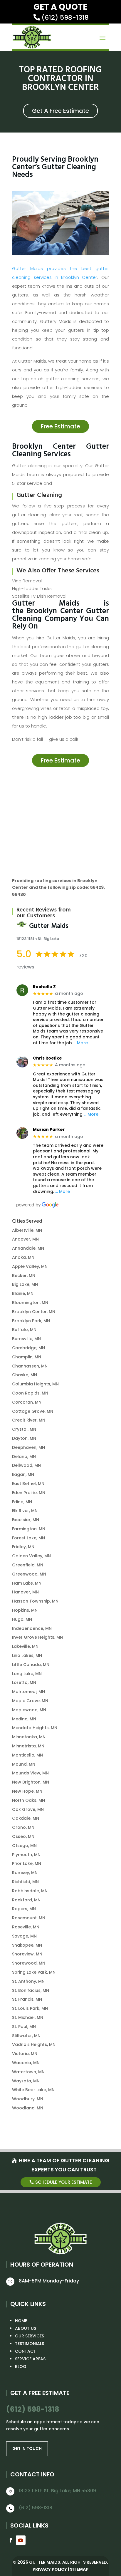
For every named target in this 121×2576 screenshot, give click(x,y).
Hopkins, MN (25, 1610)
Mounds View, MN (30, 1773)
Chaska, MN (25, 1375)
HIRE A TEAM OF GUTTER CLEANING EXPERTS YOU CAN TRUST (64, 2165)
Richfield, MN (25, 1882)
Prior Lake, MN (27, 1863)
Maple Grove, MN (30, 1701)
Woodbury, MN (28, 2099)
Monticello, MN (27, 1755)
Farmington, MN (29, 1529)
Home (21, 2321)
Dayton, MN (24, 1438)
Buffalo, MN (24, 1330)
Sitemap (79, 2569)
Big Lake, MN (25, 1284)
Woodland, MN (28, 2108)
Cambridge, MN (28, 1348)
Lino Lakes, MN (27, 1655)
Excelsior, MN (26, 1520)
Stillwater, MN (26, 2036)
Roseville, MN (26, 1927)
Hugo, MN (22, 1619)
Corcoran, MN (27, 1402)
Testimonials (30, 2344)
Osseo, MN (23, 1836)
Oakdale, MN (26, 1818)
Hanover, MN (25, 1592)
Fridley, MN (23, 1547)
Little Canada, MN (31, 1665)
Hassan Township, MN (35, 1601)
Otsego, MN (24, 1846)
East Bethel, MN (28, 1484)
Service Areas (30, 2359)
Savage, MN (24, 1936)
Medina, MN (24, 1719)
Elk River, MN (25, 1511)
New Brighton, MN (31, 1782)
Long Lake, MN (27, 1674)
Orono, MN (23, 1827)
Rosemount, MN (29, 1918)
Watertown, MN (28, 2072)
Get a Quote (60, 7)
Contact (26, 2351)
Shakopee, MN (27, 1945)
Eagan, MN (23, 1474)
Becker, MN (24, 1276)
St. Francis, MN (27, 1999)
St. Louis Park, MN (30, 2008)
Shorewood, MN (29, 1963)
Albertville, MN (27, 1230)
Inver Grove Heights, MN (37, 1637)
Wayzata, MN (26, 2081)
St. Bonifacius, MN (31, 1990)
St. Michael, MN (28, 2017)
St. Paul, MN (24, 2027)
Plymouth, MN (26, 1855)
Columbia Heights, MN (35, 1384)
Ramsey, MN (25, 1873)
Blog (21, 2366)
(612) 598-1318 (65, 17)
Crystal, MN (24, 1429)
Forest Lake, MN (28, 1538)
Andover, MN (25, 1239)
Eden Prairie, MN (29, 1493)
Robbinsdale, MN (30, 1891)
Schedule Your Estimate (64, 2182)
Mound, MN (24, 1764)
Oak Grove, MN (28, 1809)
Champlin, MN (27, 1357)
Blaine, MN (23, 1293)
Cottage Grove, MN (33, 1411)
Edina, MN (22, 1502)
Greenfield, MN (28, 1565)
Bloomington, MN (30, 1303)
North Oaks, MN (28, 1800)
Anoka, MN (23, 1257)
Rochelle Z (44, 987)
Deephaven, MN (28, 1447)
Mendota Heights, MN (35, 1728)
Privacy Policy (50, 2569)
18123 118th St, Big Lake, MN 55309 (57, 2491)
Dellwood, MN (26, 1465)
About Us (26, 2328)
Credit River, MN (29, 1420)
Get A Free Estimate (60, 111)
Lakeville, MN (25, 1646)
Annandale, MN (28, 1248)
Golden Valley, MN (31, 1556)
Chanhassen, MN (30, 1366)
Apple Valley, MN (30, 1266)
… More (80, 1043)
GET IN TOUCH (27, 2448)
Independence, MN (32, 1628)
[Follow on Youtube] (21, 2540)
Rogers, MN (24, 1909)
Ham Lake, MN (27, 1583)
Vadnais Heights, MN (34, 2044)
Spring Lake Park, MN (34, 1972)
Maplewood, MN (29, 1710)
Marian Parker (49, 1130)
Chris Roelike (47, 1058)
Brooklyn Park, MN (31, 1321)
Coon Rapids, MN (30, 1393)
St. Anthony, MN (28, 1981)
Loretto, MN (24, 1682)
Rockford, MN (26, 1900)
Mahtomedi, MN (28, 1692)
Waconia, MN (26, 2063)
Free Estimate (60, 426)
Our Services (30, 2336)
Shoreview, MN (27, 1954)
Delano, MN (24, 1457)
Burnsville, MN (26, 1339)
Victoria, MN (25, 2054)
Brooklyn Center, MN (34, 1312)
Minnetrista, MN (28, 1746)
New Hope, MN (27, 1791)
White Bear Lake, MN (33, 2090)
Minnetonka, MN (29, 1737)
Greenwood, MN (29, 1574)
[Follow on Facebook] (10, 2540)
